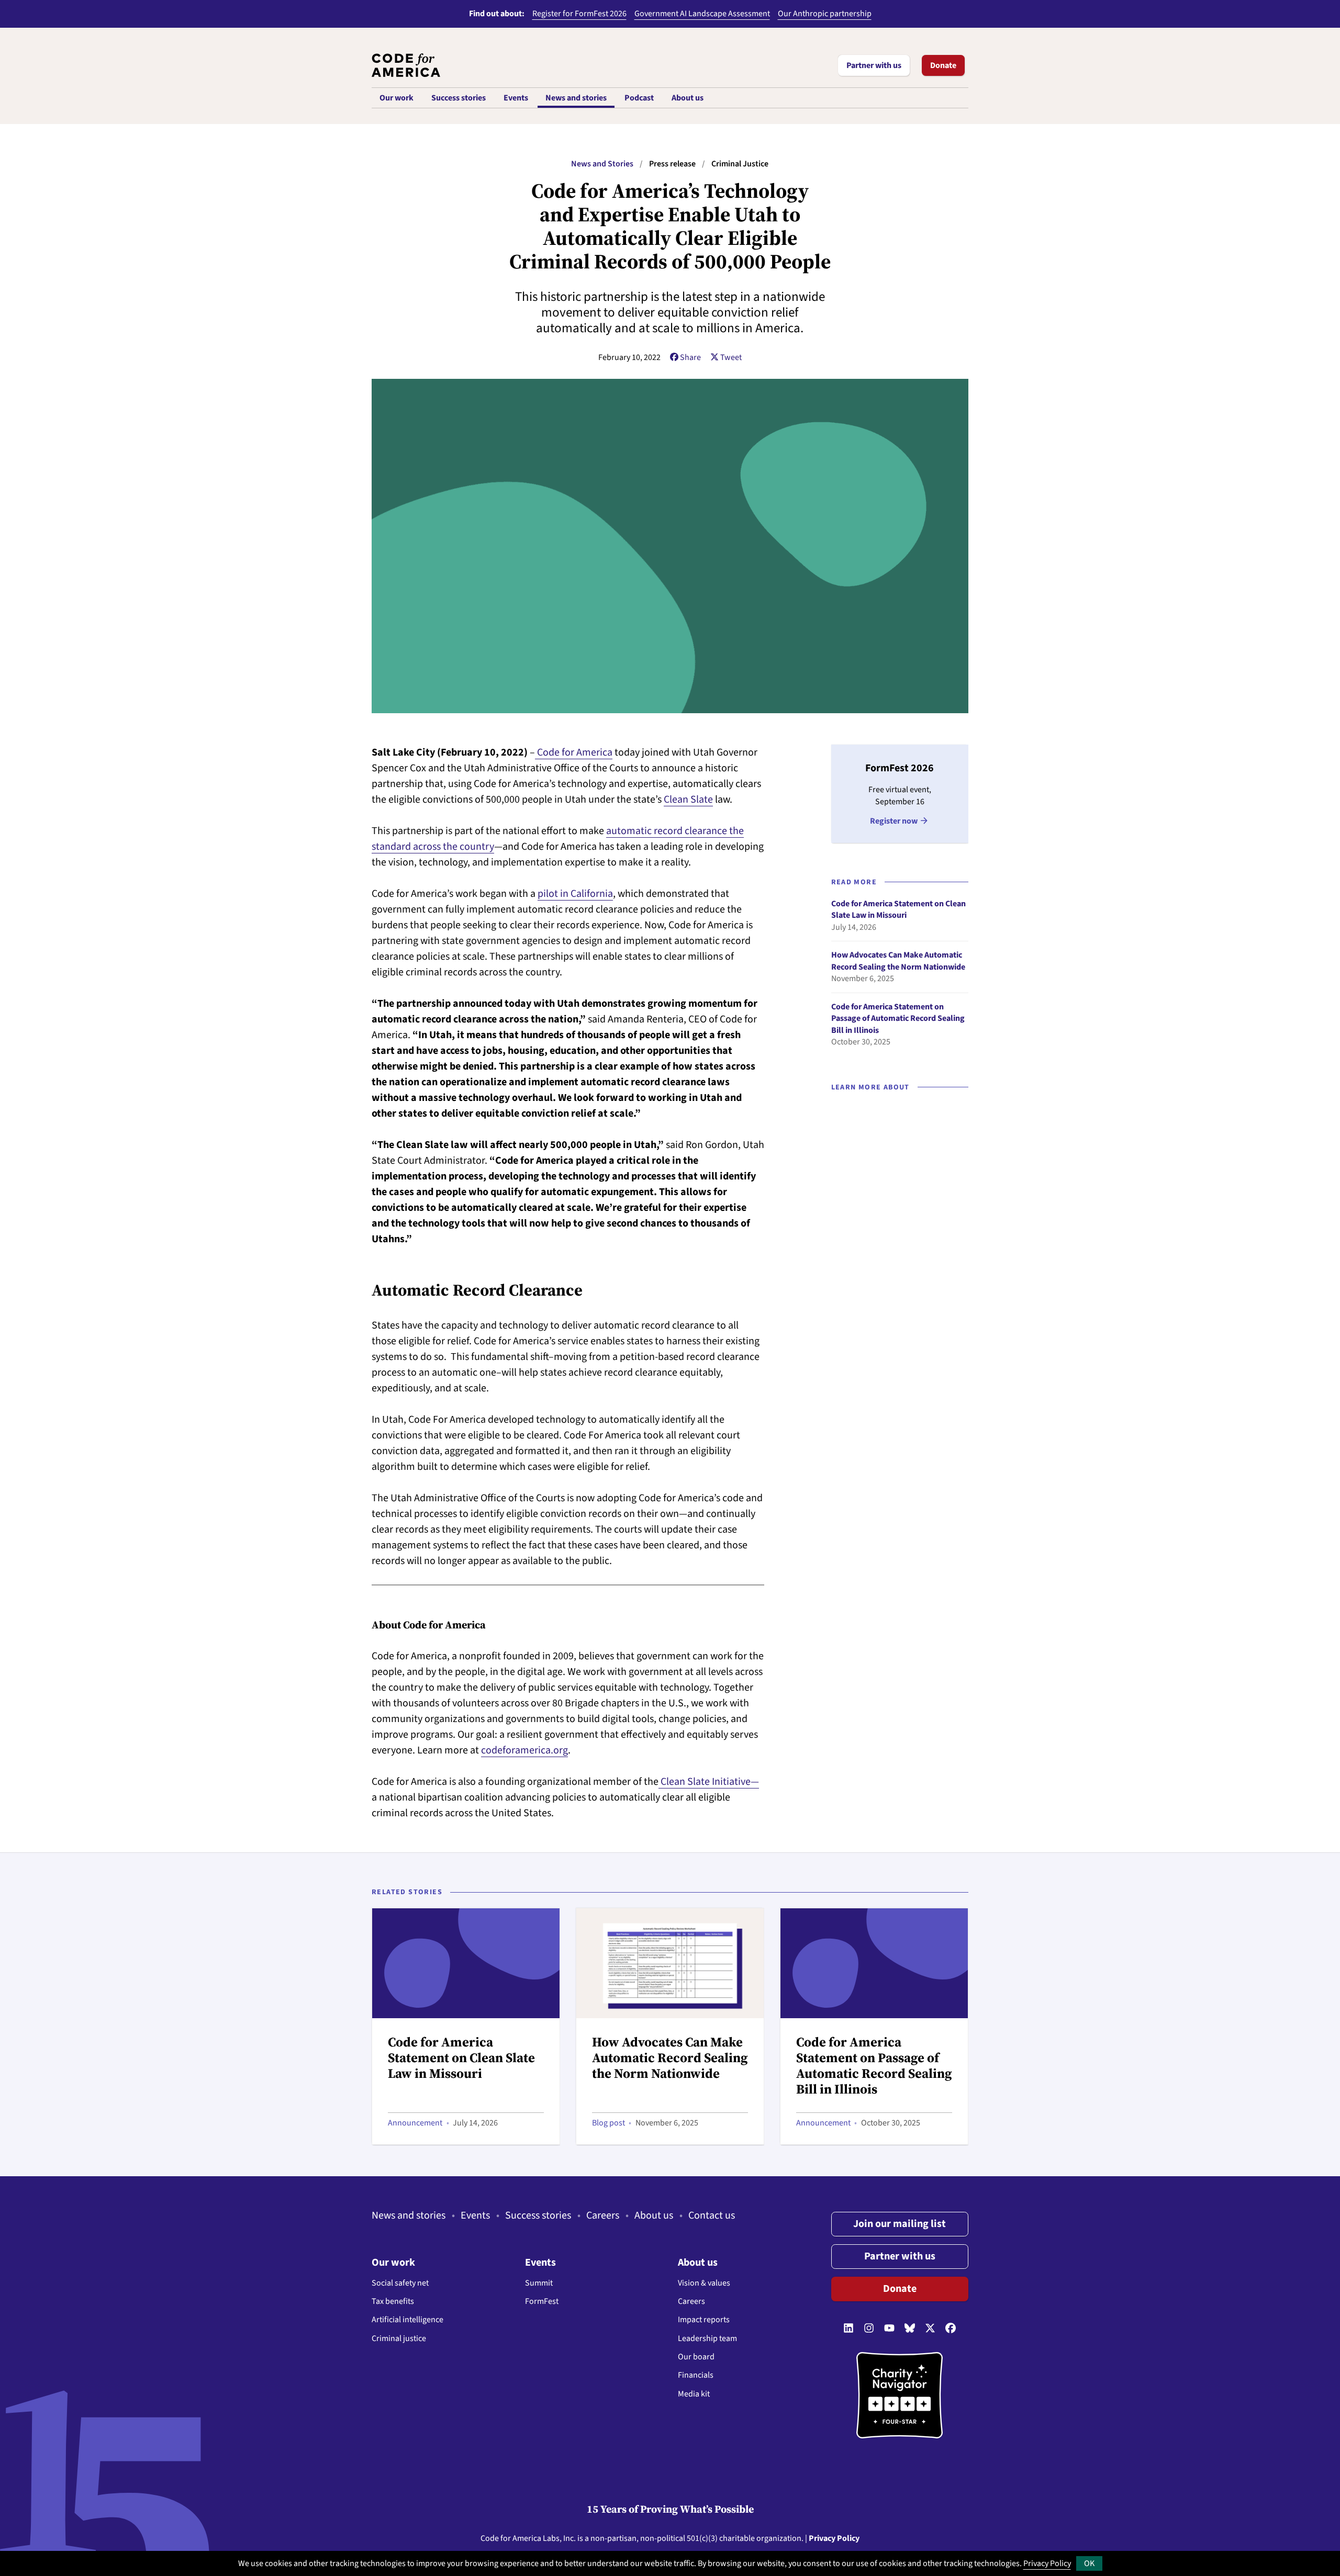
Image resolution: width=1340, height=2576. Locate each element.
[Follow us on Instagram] (869, 2328)
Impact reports (704, 2320)
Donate (943, 65)
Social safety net (400, 2283)
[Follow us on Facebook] (951, 2328)
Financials (696, 2375)
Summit (539, 2283)
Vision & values (704, 2283)
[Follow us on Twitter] (930, 2328)
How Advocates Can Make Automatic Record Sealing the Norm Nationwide (898, 961)
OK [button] (1089, 2563)
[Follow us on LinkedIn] (848, 2328)
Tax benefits (393, 2301)
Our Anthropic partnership (825, 14)
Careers (603, 2215)
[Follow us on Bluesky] (910, 2328)
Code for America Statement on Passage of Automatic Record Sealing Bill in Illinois (898, 1019)
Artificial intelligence (407, 2320)
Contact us (712, 2215)
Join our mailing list (900, 2224)
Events (475, 2215)
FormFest (542, 2301)
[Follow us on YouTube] (889, 2328)
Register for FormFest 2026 (579, 14)
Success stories (538, 2215)
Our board (696, 2357)
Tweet (731, 357)
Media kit (694, 2394)
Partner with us (874, 65)
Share (690, 357)
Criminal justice (399, 2338)
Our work (393, 2263)
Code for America (511, 2538)
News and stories (409, 2215)
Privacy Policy (1047, 2563)
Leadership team (707, 2338)
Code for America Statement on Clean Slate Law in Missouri (898, 910)
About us (654, 2215)
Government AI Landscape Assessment (702, 14)
